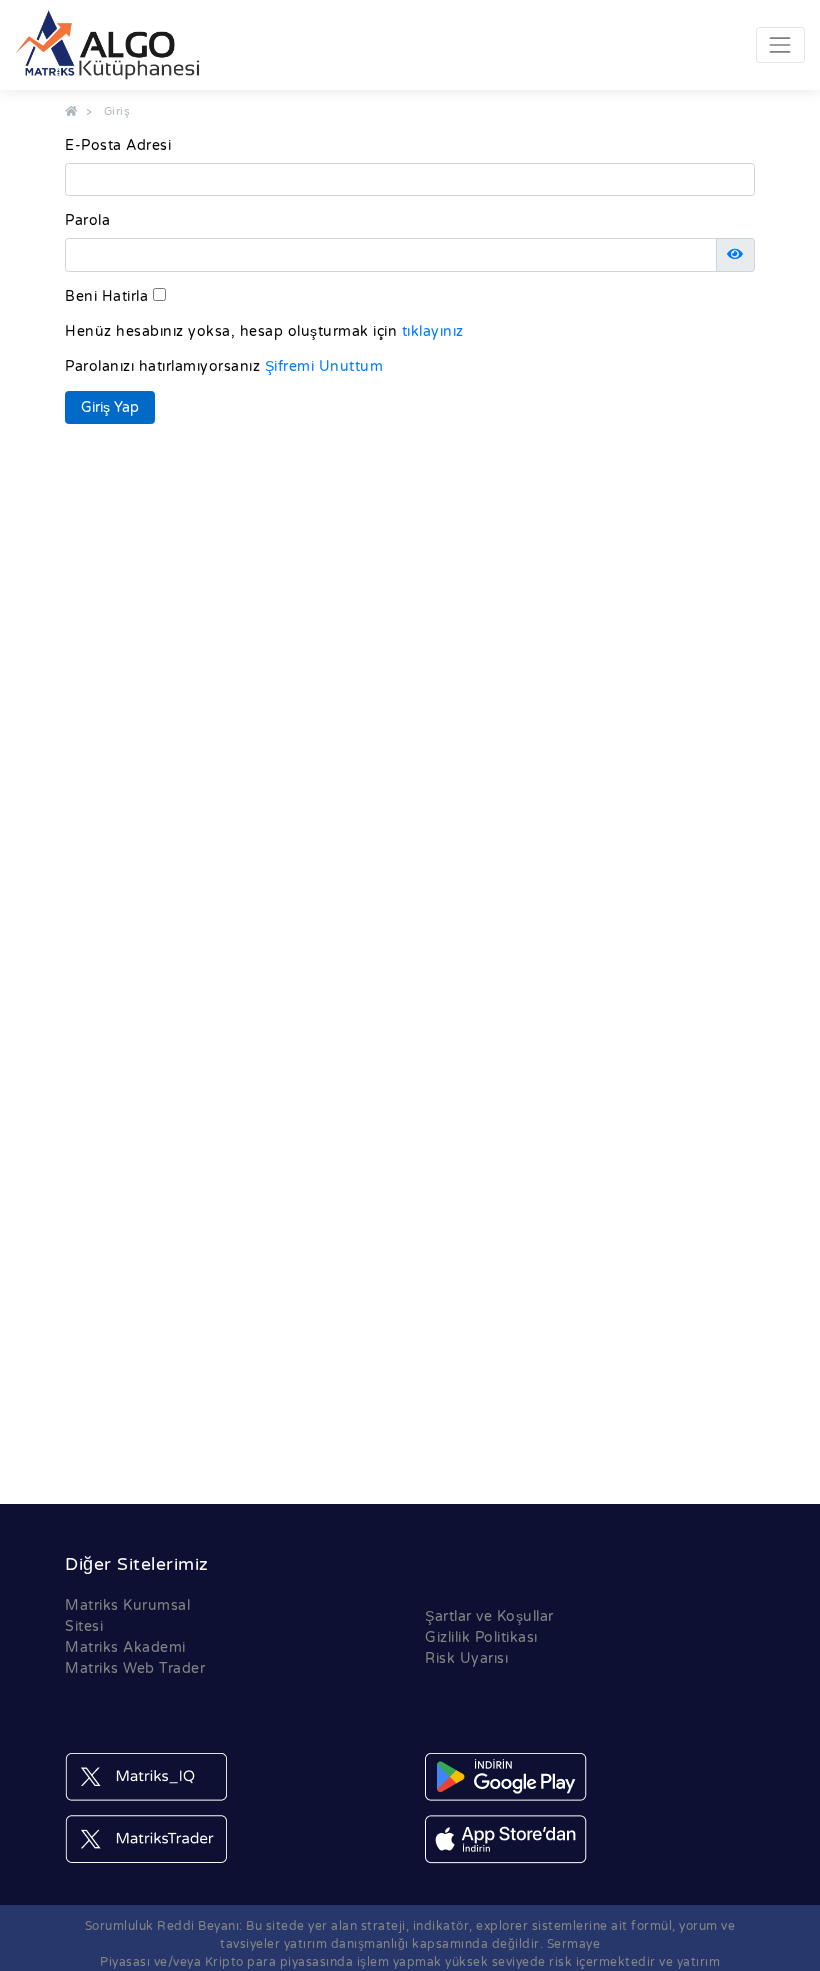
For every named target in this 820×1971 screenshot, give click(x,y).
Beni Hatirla (106, 296)
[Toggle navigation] (780, 44)
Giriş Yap (110, 407)
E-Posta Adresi (118, 145)
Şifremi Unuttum (324, 366)
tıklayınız (433, 331)
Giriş (117, 111)
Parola (87, 220)
